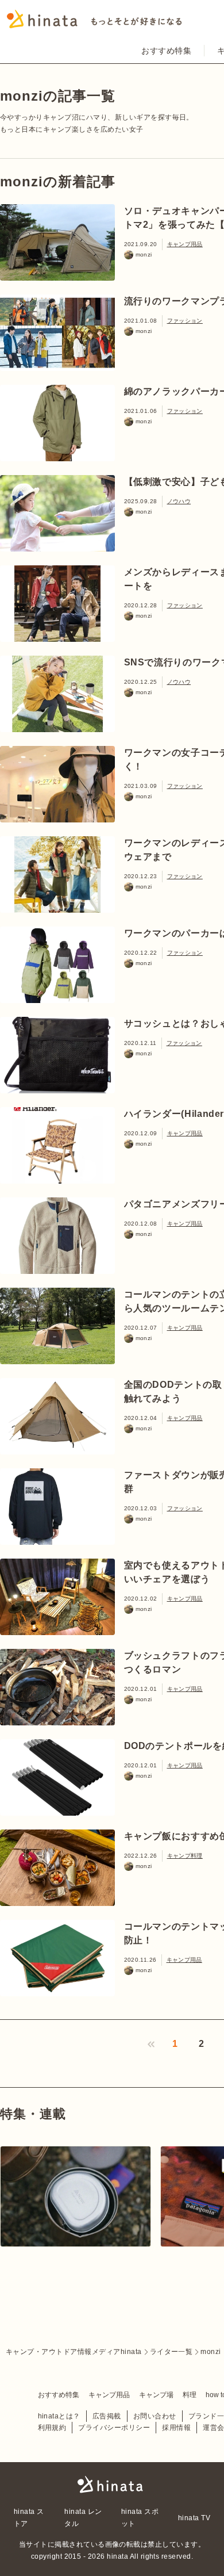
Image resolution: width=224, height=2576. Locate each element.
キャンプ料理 (185, 1856)
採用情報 (176, 2428)
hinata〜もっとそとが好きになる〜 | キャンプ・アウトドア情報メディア (112, 2485)
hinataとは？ (59, 2416)
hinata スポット (140, 2517)
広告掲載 (107, 2416)
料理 (190, 2395)
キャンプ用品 (185, 244)
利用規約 (52, 2428)
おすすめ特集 (166, 51)
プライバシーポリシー (114, 2428)
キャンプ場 (156, 2395)
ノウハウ (179, 501)
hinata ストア (29, 2517)
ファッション (185, 321)
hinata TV (194, 2518)
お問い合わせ (155, 2416)
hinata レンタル (83, 2517)
